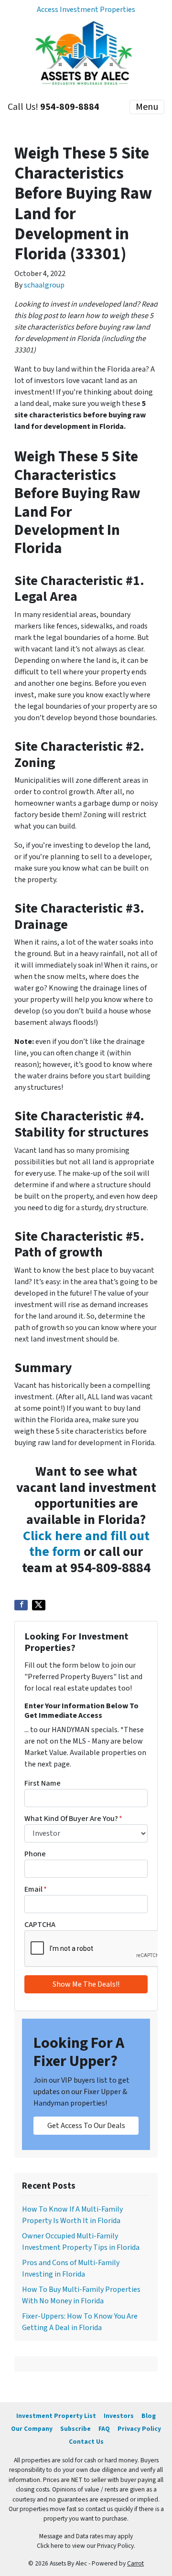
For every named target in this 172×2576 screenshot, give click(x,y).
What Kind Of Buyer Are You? (73, 1819)
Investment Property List (56, 2416)
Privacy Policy (139, 2429)
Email (36, 1889)
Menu (147, 107)
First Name (43, 1783)
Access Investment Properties (86, 10)
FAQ (104, 2429)
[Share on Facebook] (21, 1605)
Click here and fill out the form (86, 1544)
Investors (119, 2416)
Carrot (135, 2563)
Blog (149, 2416)
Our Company (32, 2429)
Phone (35, 1854)
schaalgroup (44, 285)
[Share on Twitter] (39, 1605)
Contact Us (86, 2442)
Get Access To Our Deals (86, 2126)
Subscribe (75, 2429)
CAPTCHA (40, 1925)
